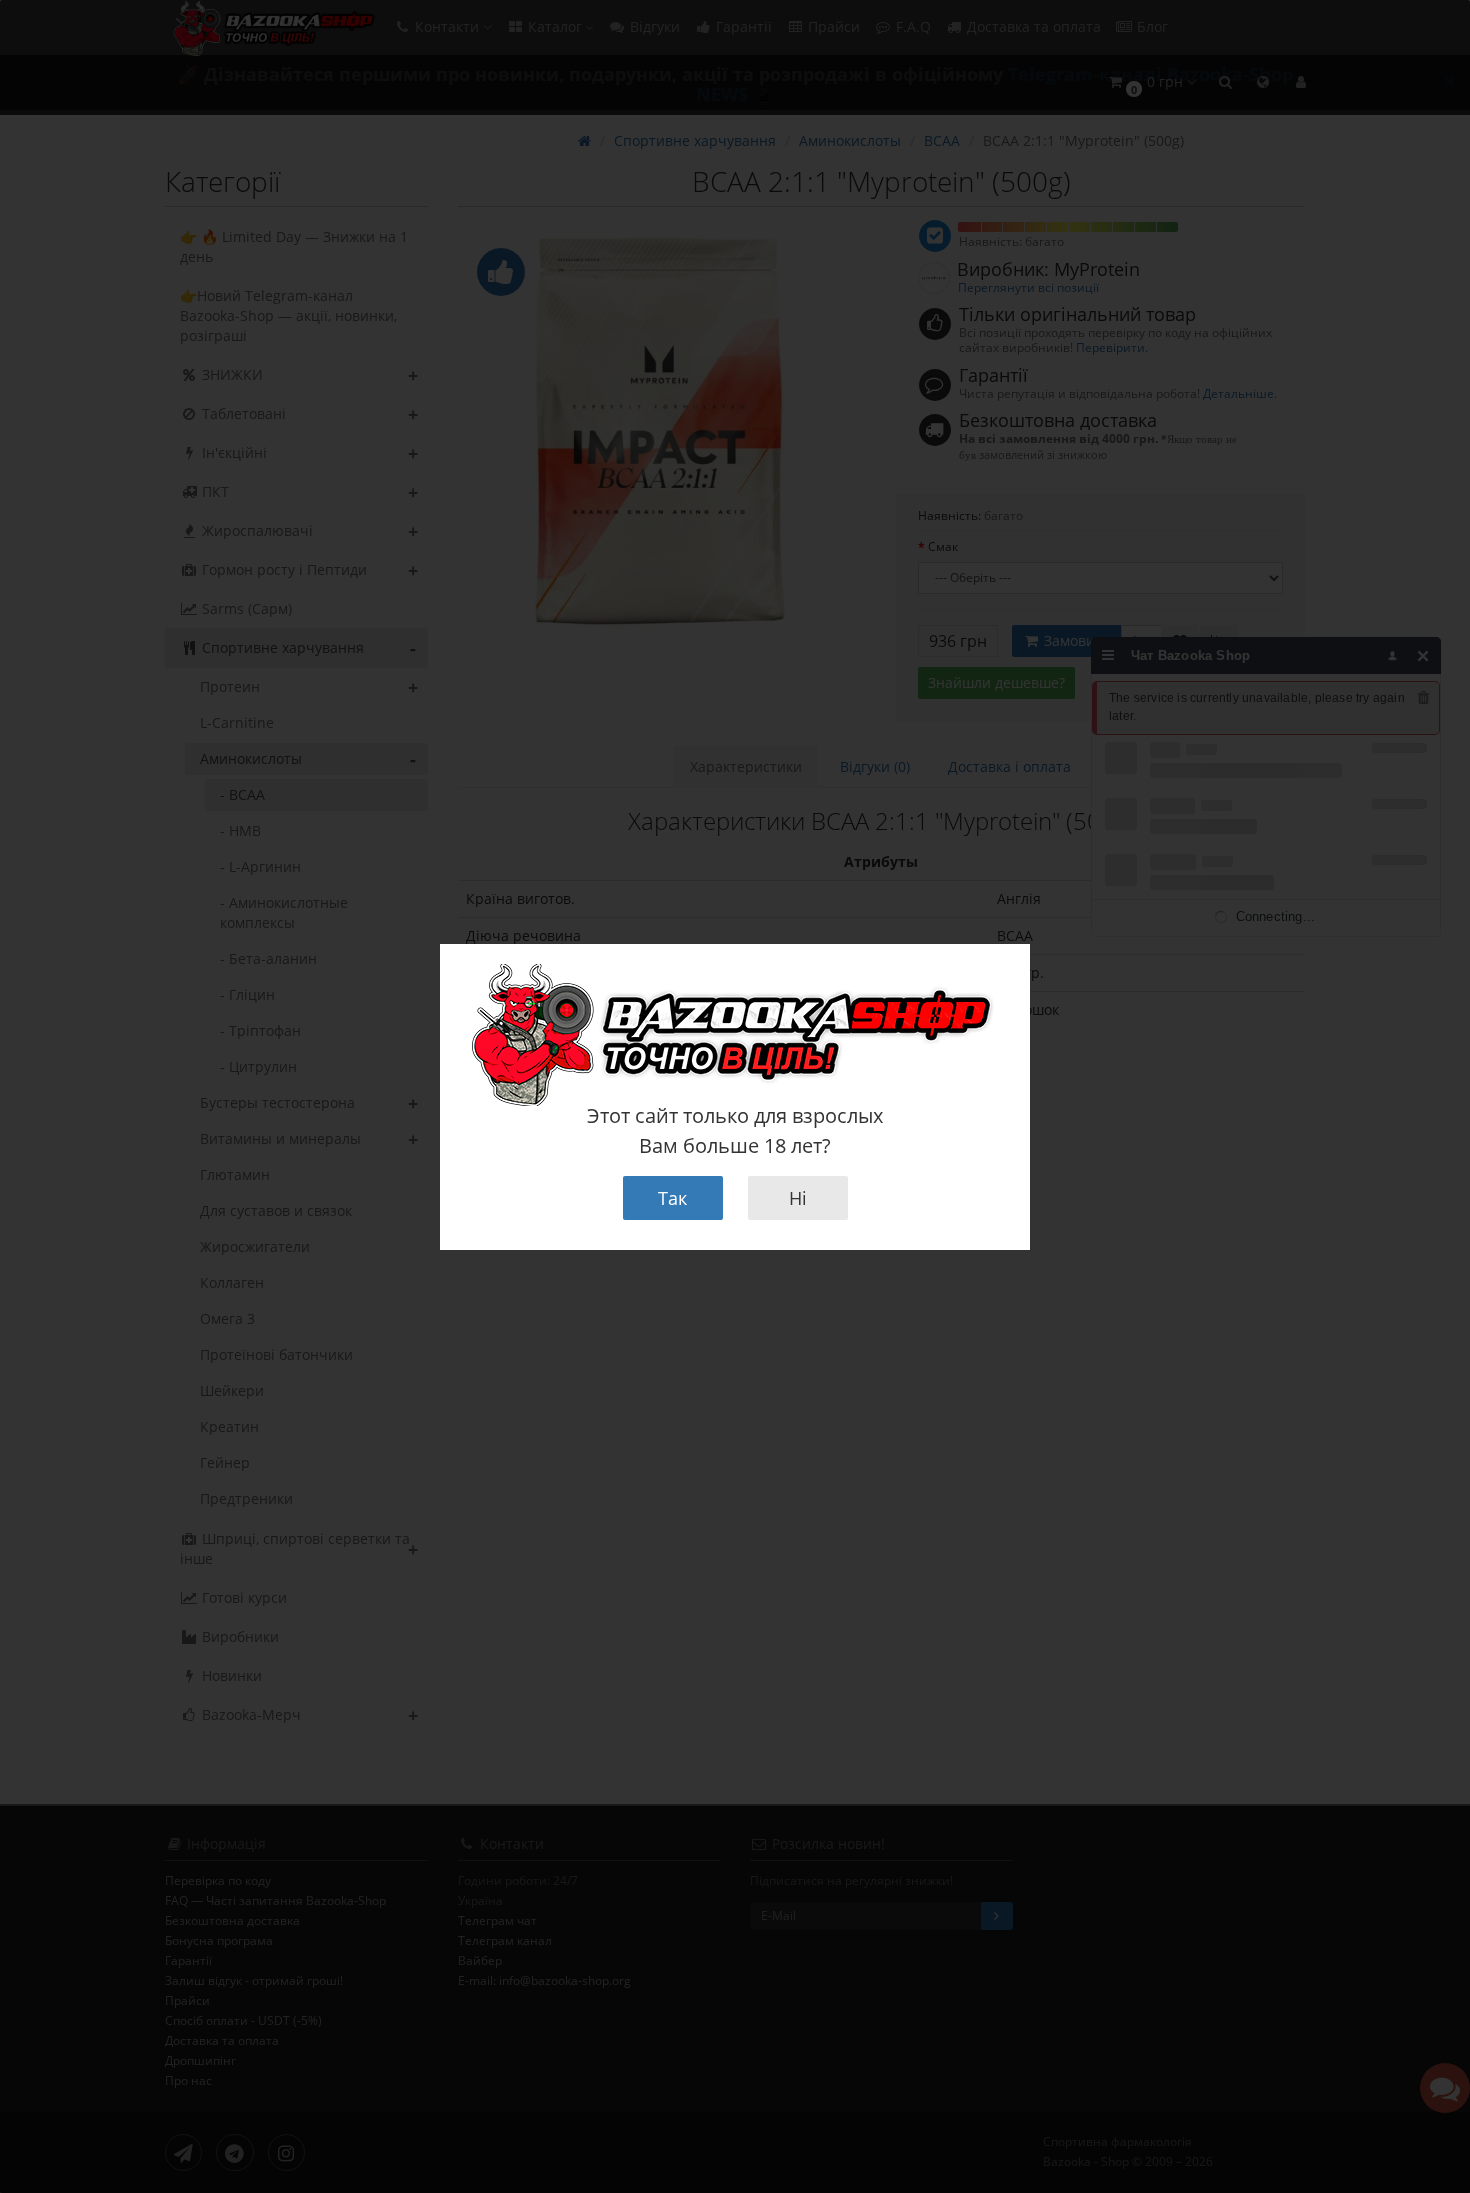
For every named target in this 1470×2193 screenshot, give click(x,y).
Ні (798, 1198)
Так (672, 1198)
